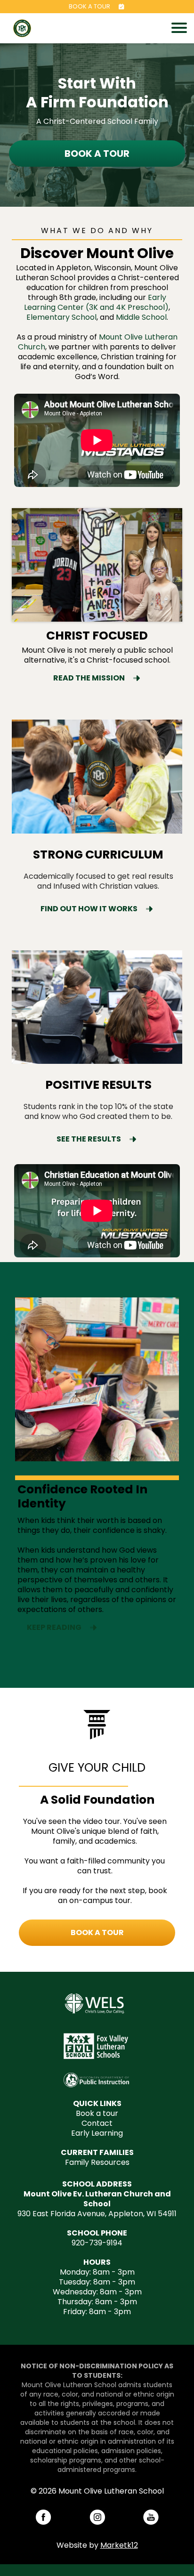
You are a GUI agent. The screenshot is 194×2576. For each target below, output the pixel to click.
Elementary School (61, 317)
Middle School (141, 317)
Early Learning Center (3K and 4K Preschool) (96, 302)
